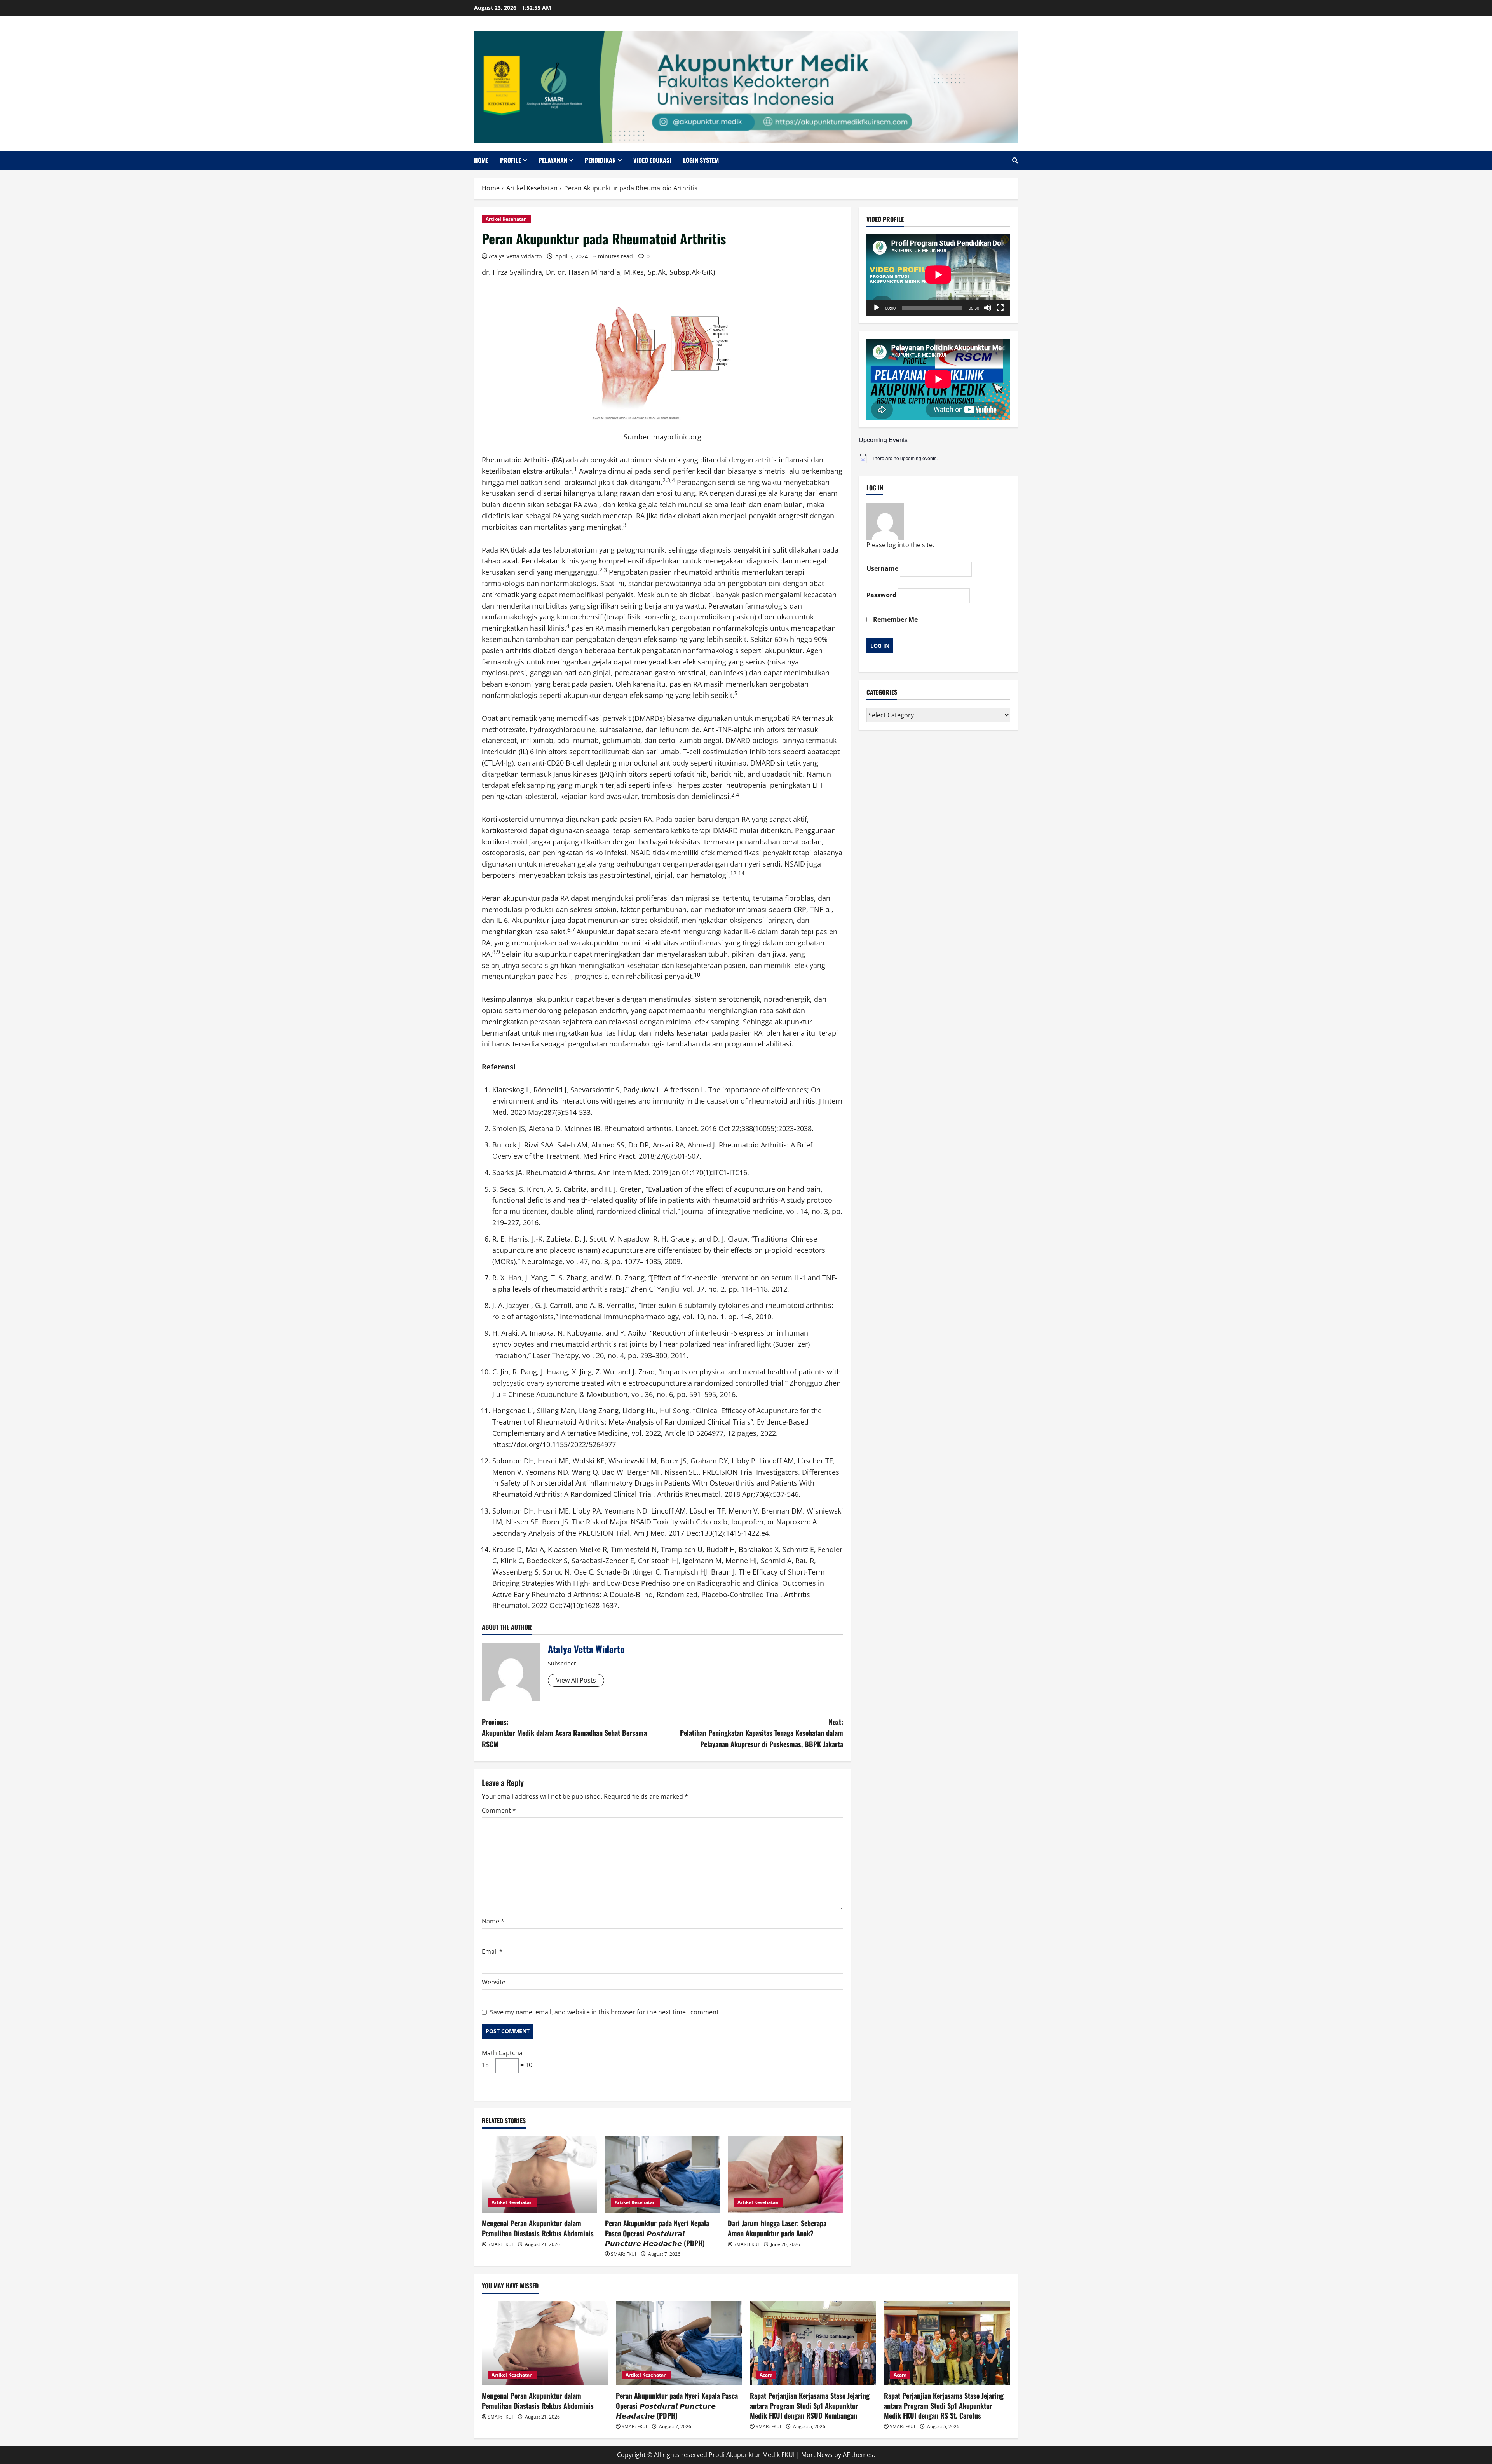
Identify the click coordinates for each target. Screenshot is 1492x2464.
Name (493, 1921)
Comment (499, 1810)
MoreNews (817, 2455)
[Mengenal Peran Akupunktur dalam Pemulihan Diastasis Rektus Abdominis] (539, 2175)
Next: (762, 1733)
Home (481, 160)
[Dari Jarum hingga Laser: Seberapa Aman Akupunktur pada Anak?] (785, 2175)
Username (882, 568)
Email (492, 1951)
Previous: (564, 1733)
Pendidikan (600, 160)
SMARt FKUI (500, 2244)
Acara (766, 2375)
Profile (511, 160)
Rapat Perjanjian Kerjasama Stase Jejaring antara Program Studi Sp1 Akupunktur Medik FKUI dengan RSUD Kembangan (810, 2405)
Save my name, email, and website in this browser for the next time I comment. (605, 2012)
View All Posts (576, 1680)
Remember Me (895, 619)
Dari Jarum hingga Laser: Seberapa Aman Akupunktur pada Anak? (777, 2228)
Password (881, 595)
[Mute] (988, 308)
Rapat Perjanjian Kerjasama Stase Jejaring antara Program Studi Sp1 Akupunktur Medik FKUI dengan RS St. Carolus (944, 2405)
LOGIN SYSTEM (701, 160)
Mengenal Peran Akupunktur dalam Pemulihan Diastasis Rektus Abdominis (538, 2228)
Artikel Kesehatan (506, 219)
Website (494, 1982)
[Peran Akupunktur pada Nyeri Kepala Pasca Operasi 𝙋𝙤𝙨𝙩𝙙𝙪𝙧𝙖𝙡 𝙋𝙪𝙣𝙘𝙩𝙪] (663, 2175)
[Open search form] (1015, 160)
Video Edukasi (652, 160)
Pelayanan (553, 160)
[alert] (938, 459)
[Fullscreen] (1000, 308)
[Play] (877, 308)
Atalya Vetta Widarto (515, 256)
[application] (938, 275)
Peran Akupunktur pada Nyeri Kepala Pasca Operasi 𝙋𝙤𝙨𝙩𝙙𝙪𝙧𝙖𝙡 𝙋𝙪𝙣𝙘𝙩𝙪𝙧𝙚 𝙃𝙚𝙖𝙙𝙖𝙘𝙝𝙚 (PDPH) (657, 2233)
